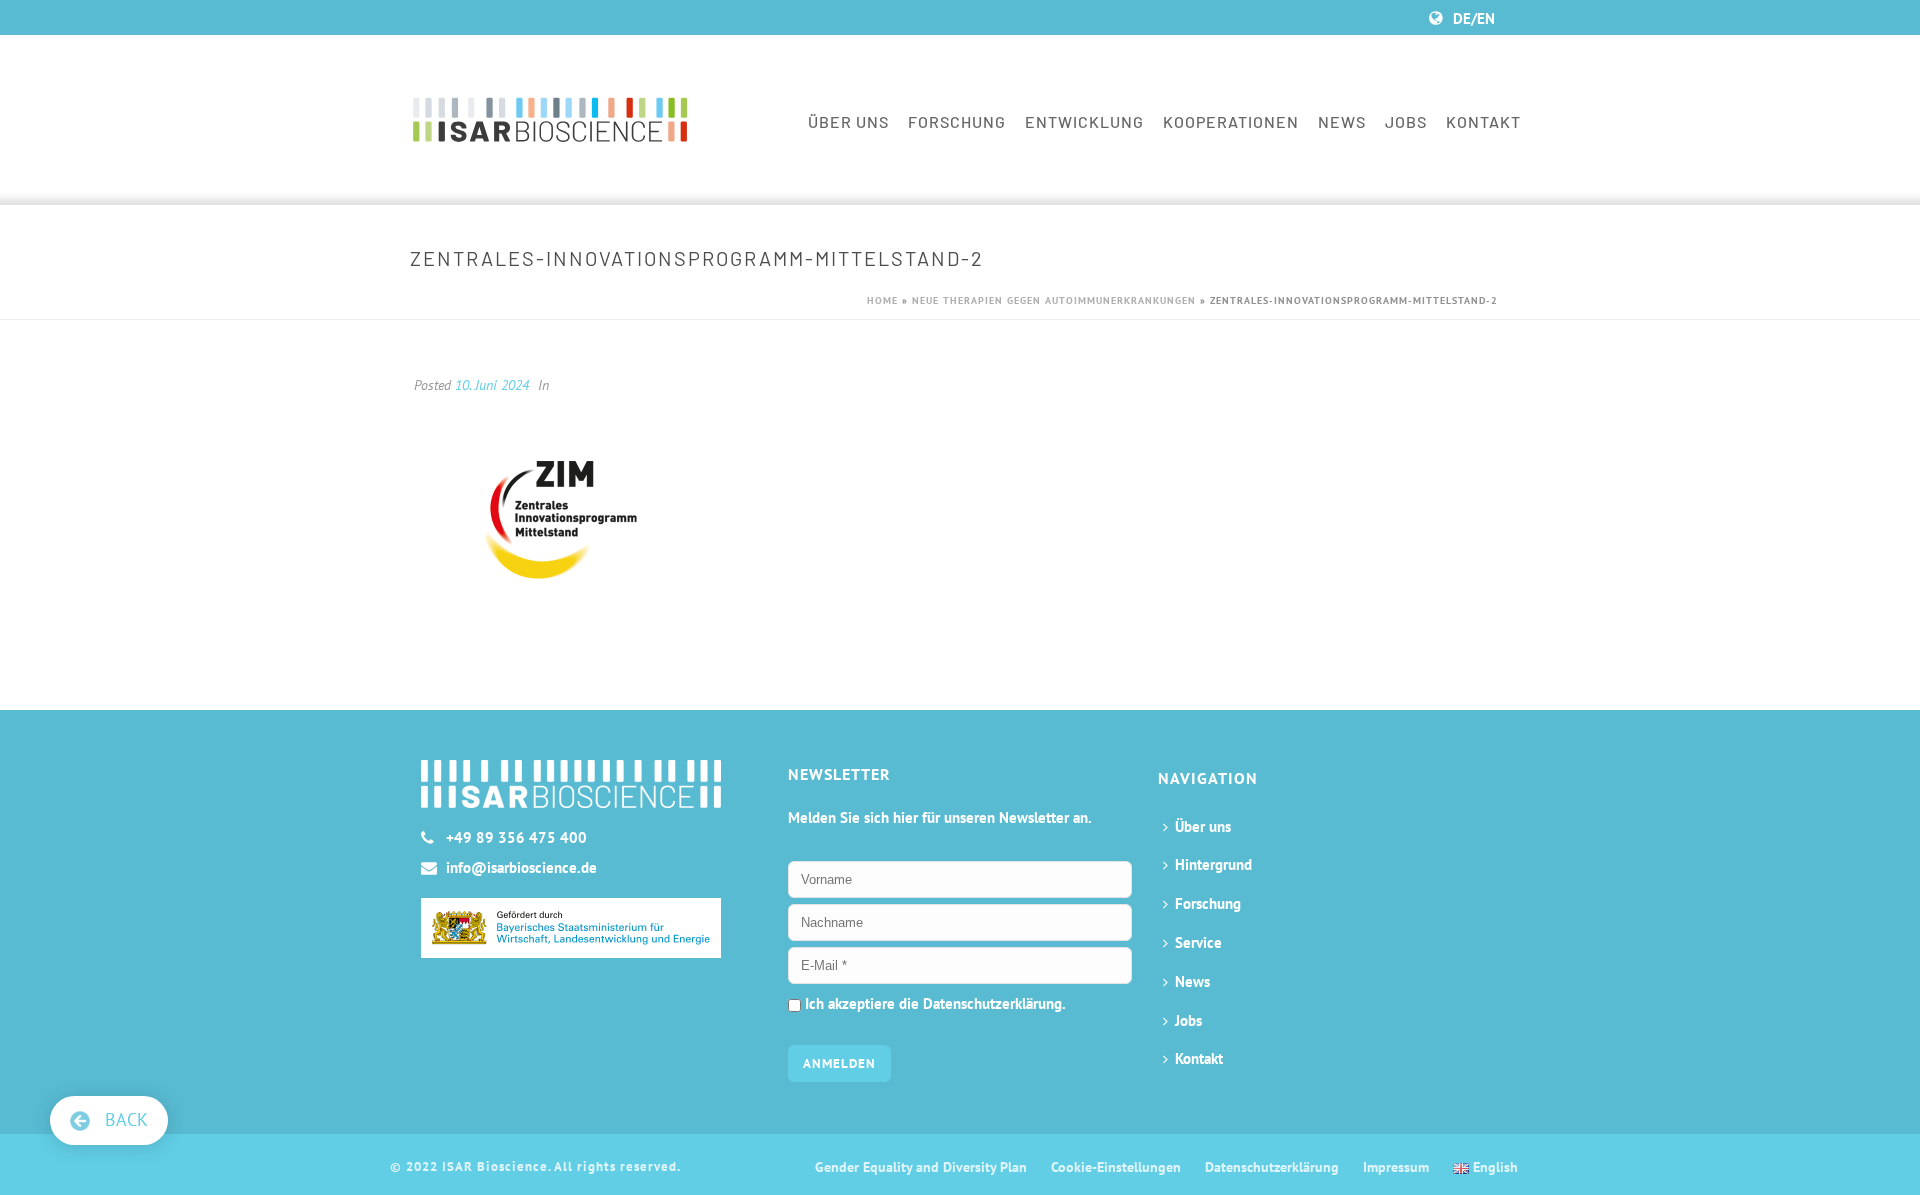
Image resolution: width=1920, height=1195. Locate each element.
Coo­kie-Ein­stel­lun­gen (1116, 1167)
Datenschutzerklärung (992, 1003)
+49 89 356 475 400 (516, 838)
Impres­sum (1396, 1167)
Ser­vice (1198, 942)
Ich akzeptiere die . (933, 1003)
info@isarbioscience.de (521, 868)
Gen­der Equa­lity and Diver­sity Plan (921, 1167)
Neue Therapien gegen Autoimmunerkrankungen (1054, 300)
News (1342, 121)
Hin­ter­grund (1213, 864)
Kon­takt (1483, 121)
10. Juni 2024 (492, 385)
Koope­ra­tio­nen (1231, 121)
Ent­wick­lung (1084, 121)
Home (882, 300)
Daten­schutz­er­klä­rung (1272, 1167)
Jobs (1406, 121)
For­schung (957, 121)
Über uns (848, 121)
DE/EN (1474, 18)
